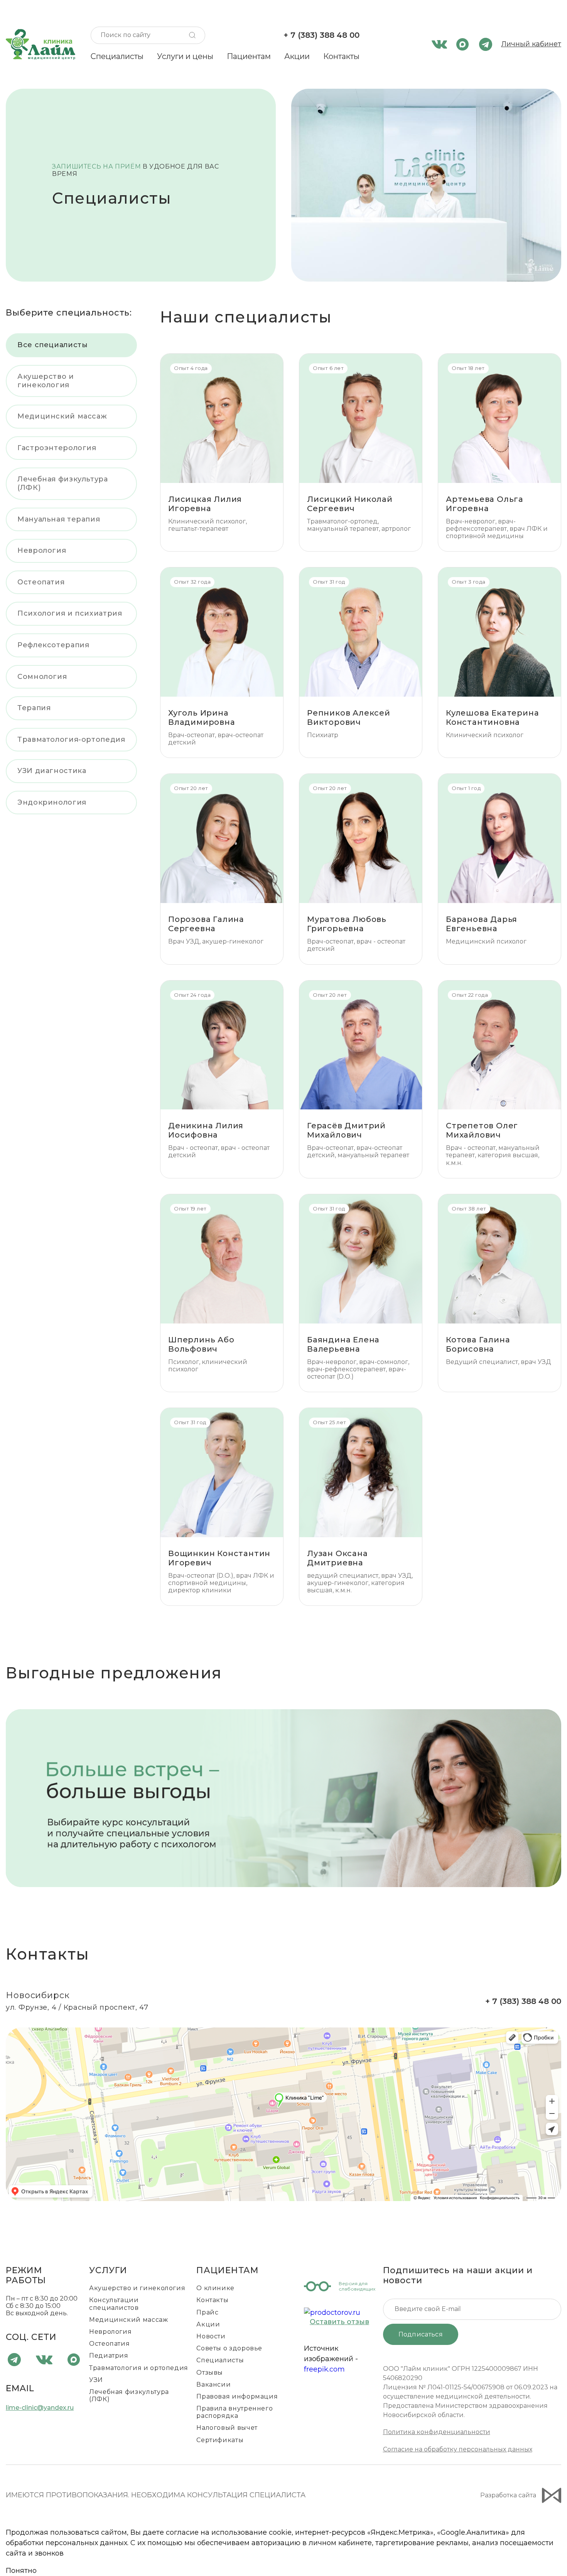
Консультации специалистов (114, 2304)
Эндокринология (52, 802)
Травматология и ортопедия (139, 2368)
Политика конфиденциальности (437, 2432)
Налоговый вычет (227, 2428)
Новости (211, 2336)
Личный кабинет (531, 44)
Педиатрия (109, 2356)
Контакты (341, 56)
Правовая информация (237, 2396)
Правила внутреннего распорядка (235, 2412)
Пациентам (249, 56)
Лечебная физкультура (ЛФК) (63, 483)
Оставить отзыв (339, 2322)
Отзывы (210, 2373)
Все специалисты (52, 345)
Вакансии (213, 2384)
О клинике (215, 2288)
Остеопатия (41, 582)
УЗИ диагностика (52, 771)
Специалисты (117, 56)
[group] (283, 1798)
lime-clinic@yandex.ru (40, 2408)
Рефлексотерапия (53, 645)
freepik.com (324, 2369)
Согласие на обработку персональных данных (458, 2449)
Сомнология (42, 677)
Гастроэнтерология (57, 448)
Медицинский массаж (62, 416)
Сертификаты (220, 2440)
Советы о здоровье (229, 2348)
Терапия (34, 708)
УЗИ (96, 2380)
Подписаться (421, 2334)
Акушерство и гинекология (46, 381)
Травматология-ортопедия (71, 739)
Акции (297, 56)
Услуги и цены (185, 56)
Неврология (42, 550)
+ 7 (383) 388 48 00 (321, 35)
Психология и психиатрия (70, 613)
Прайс (207, 2312)
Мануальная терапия (59, 519)
